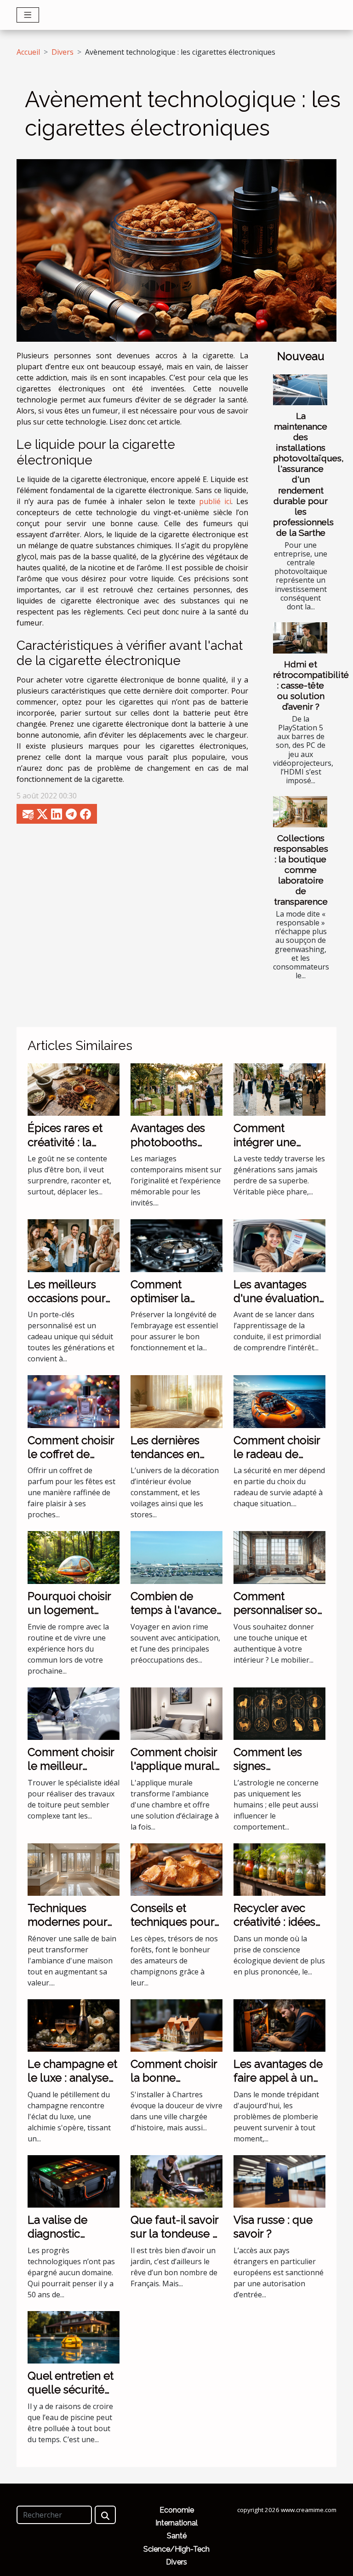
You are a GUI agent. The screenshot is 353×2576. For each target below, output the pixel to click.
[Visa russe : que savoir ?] (279, 2180)
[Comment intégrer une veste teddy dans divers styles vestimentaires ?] (279, 1089)
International (176, 2523)
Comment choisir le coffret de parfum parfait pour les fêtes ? (71, 1461)
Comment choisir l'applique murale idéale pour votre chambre (176, 1773)
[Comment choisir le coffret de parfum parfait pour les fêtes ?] (74, 1401)
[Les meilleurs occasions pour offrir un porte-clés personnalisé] (74, 1245)
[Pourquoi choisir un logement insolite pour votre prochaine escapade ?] (74, 1557)
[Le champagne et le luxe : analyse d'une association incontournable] (74, 2025)
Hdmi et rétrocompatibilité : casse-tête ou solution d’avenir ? (311, 685)
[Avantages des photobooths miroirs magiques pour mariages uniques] (176, 1089)
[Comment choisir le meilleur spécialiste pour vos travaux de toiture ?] (74, 1713)
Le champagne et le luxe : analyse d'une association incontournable (72, 2085)
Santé (177, 2536)
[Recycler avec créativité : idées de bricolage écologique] (279, 1869)
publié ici (215, 501)
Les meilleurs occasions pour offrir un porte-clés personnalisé (72, 1305)
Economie (177, 2510)
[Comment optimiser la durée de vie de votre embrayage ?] (176, 1245)
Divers (63, 52)
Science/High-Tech (176, 2549)
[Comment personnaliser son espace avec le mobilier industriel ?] (279, 1557)
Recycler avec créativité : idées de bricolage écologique (274, 1929)
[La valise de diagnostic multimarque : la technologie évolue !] (74, 2180)
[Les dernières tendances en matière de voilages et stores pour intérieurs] (176, 1401)
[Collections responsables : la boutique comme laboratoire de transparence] (300, 812)
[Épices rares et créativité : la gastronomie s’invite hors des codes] (74, 1089)
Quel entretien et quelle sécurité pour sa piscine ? (71, 2390)
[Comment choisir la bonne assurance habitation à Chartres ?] (176, 2025)
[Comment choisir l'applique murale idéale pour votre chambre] (176, 1713)
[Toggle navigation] (28, 15)
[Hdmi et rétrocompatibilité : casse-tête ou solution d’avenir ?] (300, 638)
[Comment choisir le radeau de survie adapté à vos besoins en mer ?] (279, 1401)
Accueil (28, 52)
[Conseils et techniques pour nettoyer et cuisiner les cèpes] (176, 1869)
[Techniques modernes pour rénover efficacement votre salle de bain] (74, 1869)
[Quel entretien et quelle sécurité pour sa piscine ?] (74, 2336)
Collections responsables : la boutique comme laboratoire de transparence (301, 870)
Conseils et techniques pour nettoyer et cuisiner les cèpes (176, 1929)
